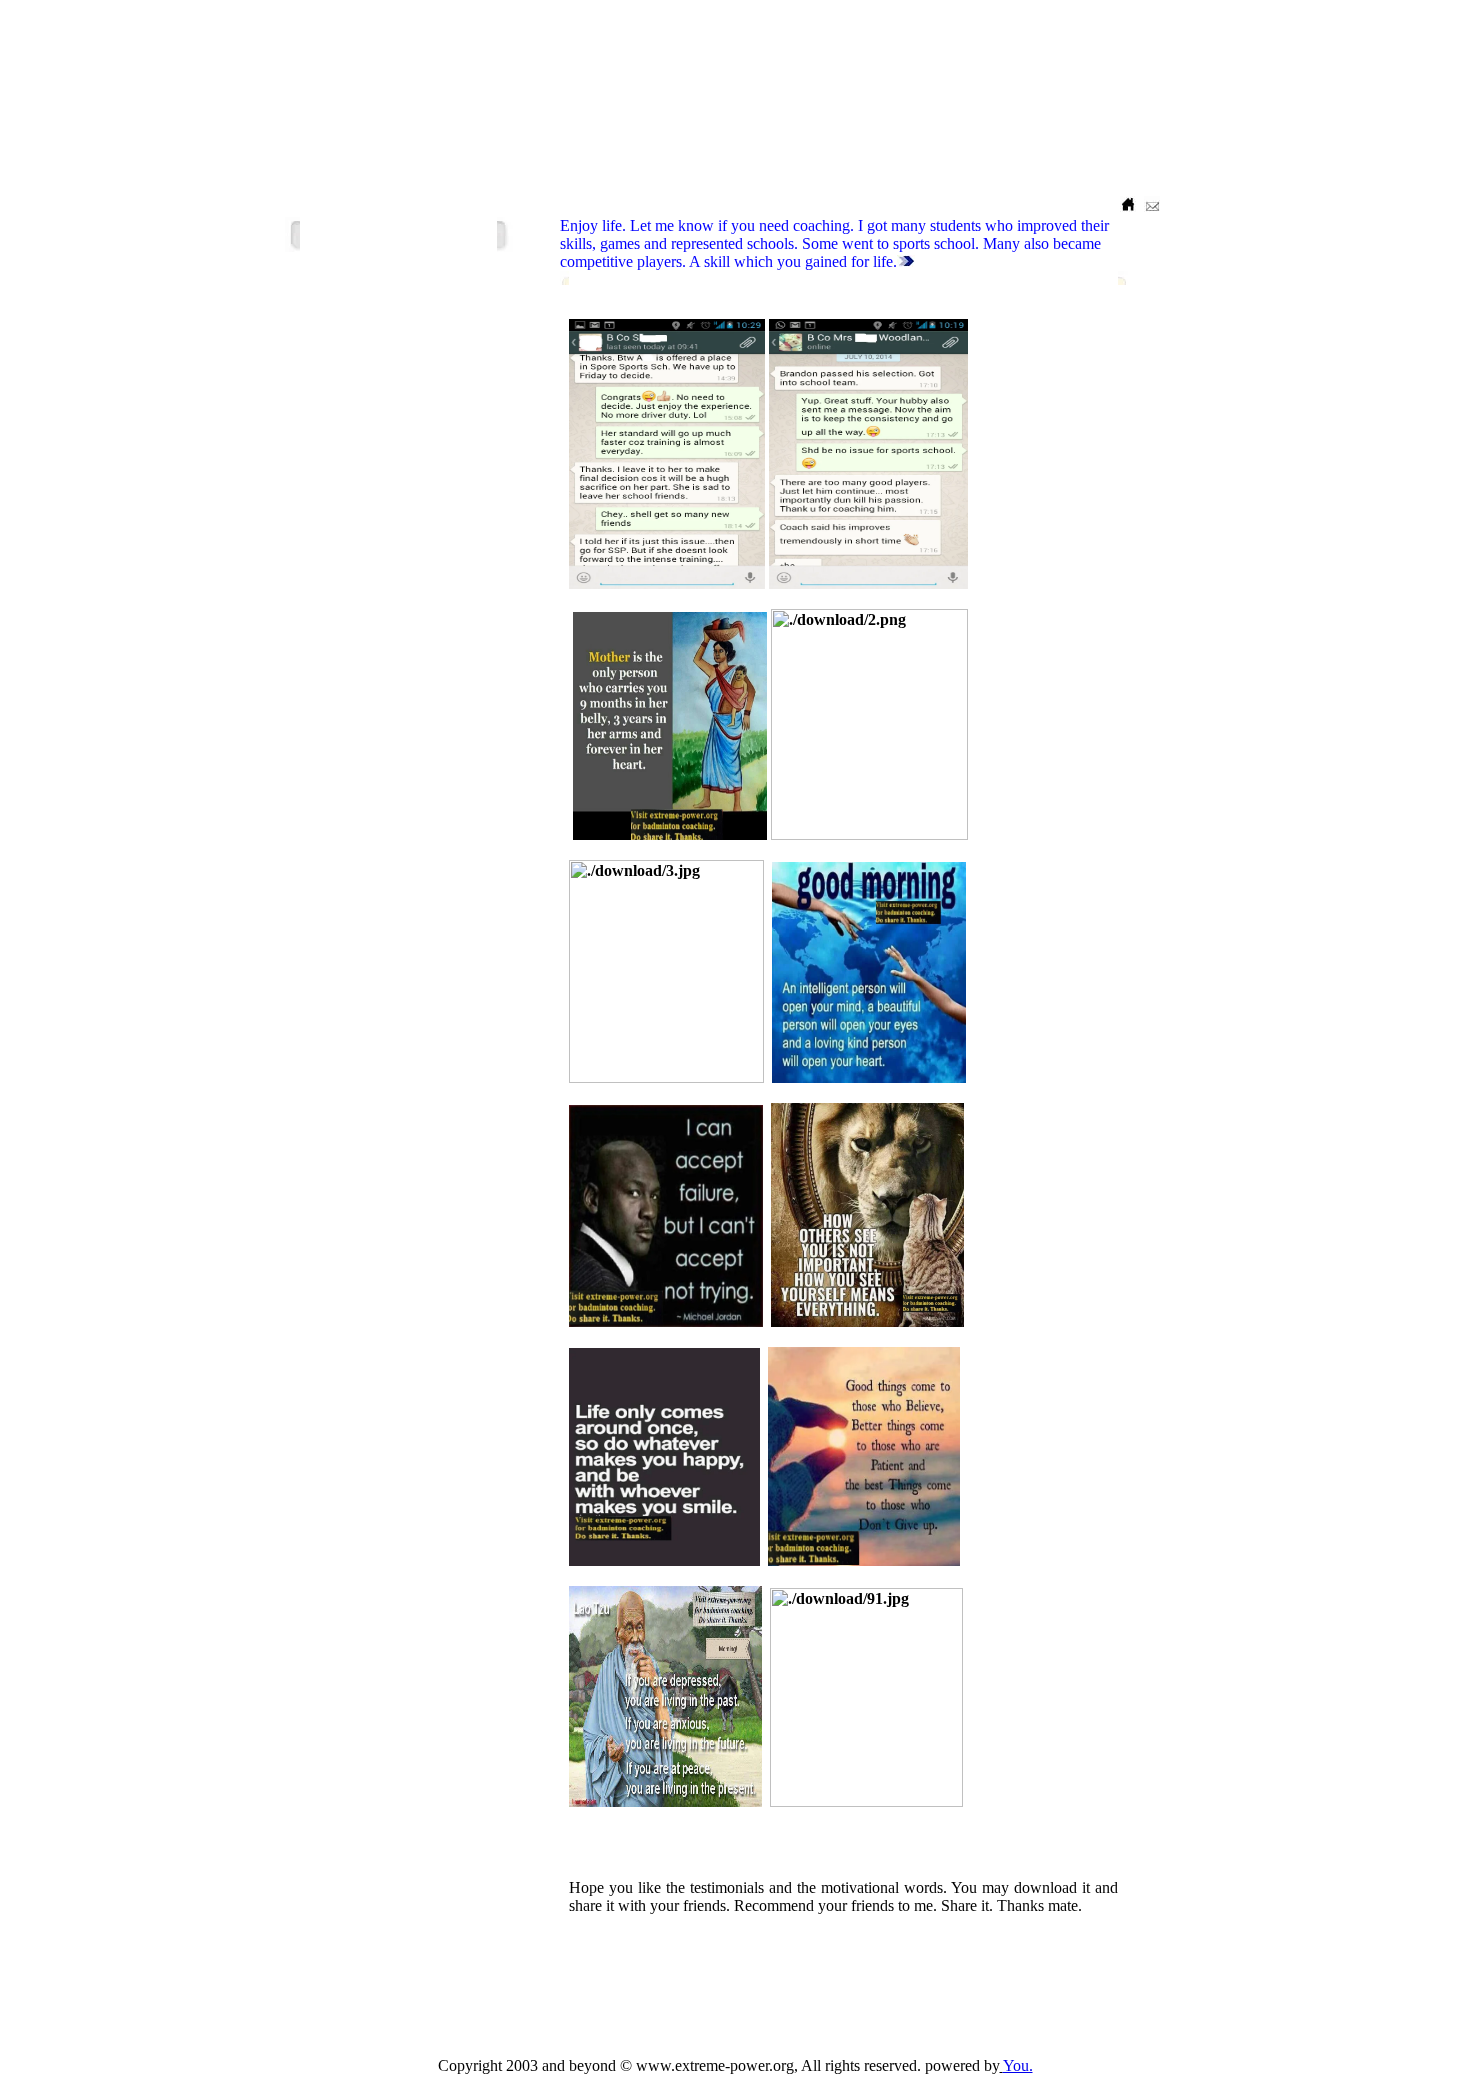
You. (1018, 2065)
